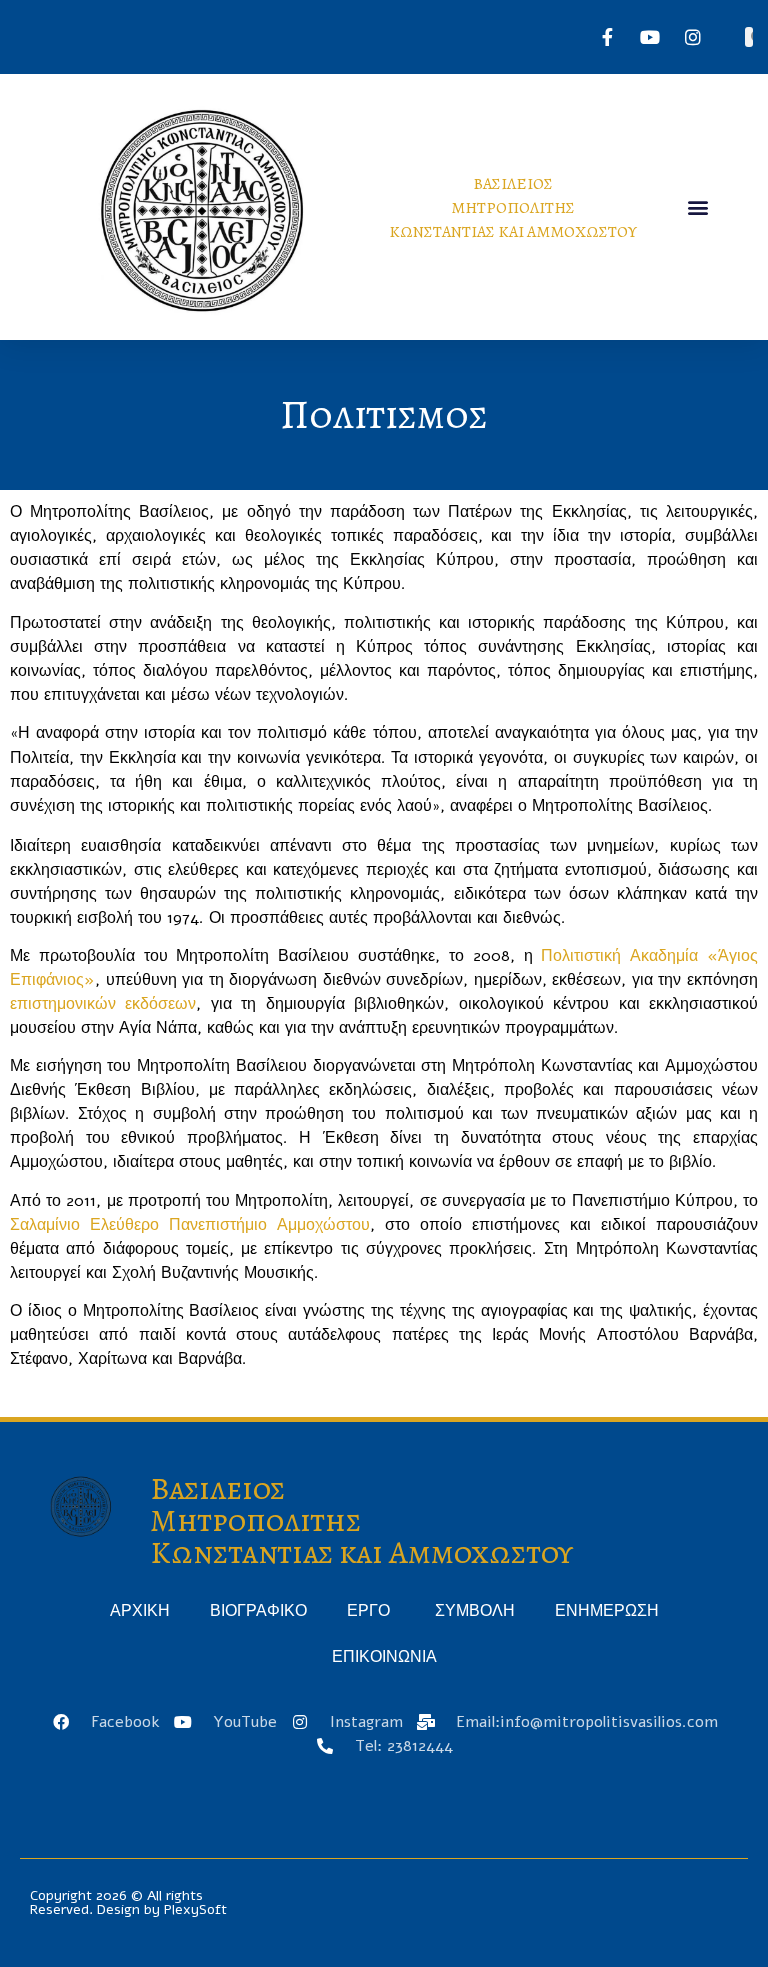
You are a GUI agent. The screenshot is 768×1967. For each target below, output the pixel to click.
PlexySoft (195, 1909)
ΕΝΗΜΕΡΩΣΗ (607, 1611)
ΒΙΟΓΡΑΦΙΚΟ (258, 1611)
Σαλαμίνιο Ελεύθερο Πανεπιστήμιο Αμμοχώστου (190, 1225)
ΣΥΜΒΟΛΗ (475, 1611)
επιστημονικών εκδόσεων (103, 1004)
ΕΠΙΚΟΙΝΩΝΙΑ (384, 1657)
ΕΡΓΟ (371, 1611)
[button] (697, 207)
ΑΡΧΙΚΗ (140, 1611)
